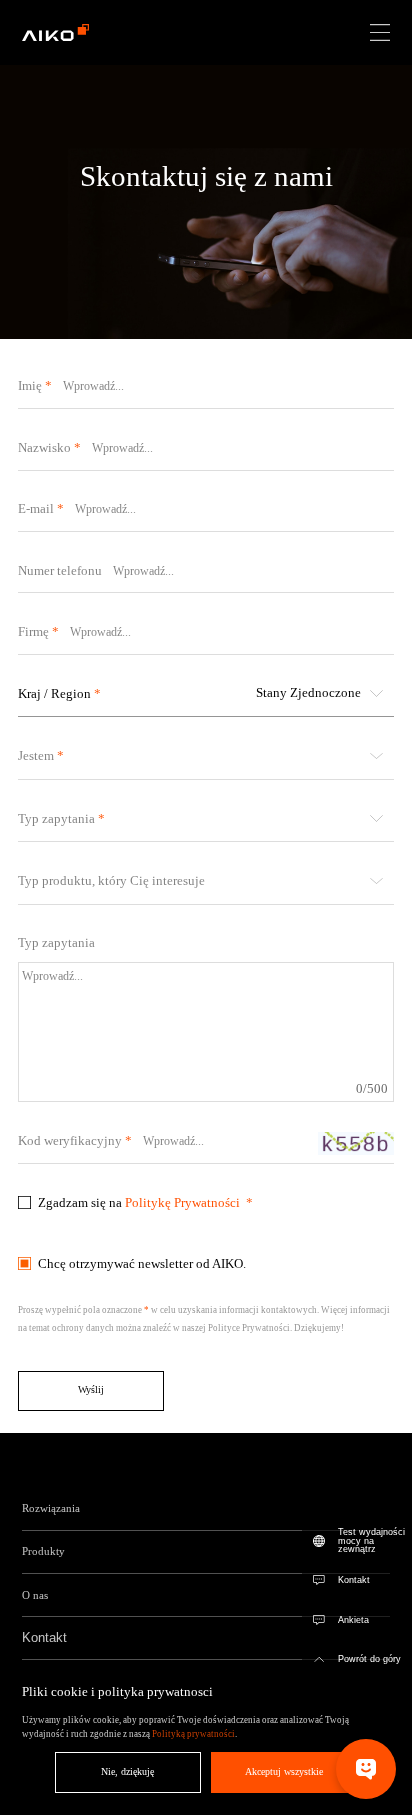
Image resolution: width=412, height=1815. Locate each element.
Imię (30, 385)
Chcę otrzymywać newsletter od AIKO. (142, 1263)
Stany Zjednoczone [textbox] (308, 692)
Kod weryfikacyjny (70, 1140)
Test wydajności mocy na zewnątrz (371, 1541)
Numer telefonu (60, 570)
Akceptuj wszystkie (284, 1771)
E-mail (36, 508)
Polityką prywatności (193, 1734)
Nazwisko (44, 447)
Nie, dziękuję (127, 1771)
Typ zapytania (56, 942)
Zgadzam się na (139, 1202)
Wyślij (91, 1389)
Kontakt (354, 1580)
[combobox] (206, 693)
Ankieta (353, 1620)
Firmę (33, 631)
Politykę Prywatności (182, 1202)
